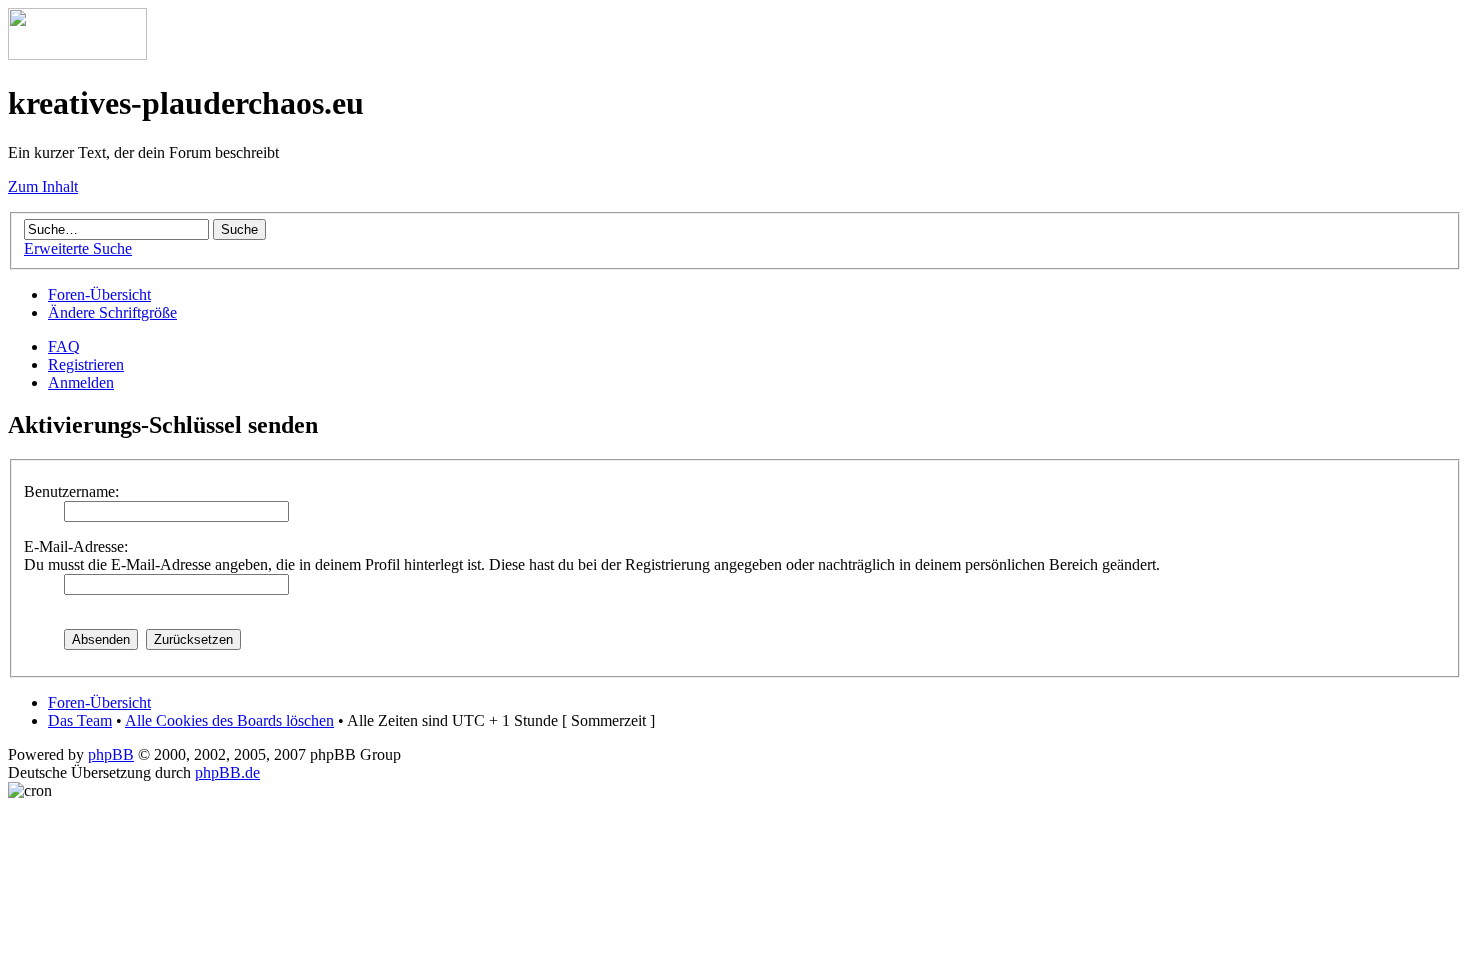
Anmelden (81, 382)
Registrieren (86, 364)
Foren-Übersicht (99, 294)
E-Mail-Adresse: (76, 546)
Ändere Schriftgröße (112, 312)
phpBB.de (227, 772)
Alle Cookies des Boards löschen (229, 720)
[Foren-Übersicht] (77, 54)
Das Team (80, 720)
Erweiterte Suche (78, 248)
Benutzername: (71, 491)
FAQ (64, 346)
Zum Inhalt (43, 186)
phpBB (111, 754)
